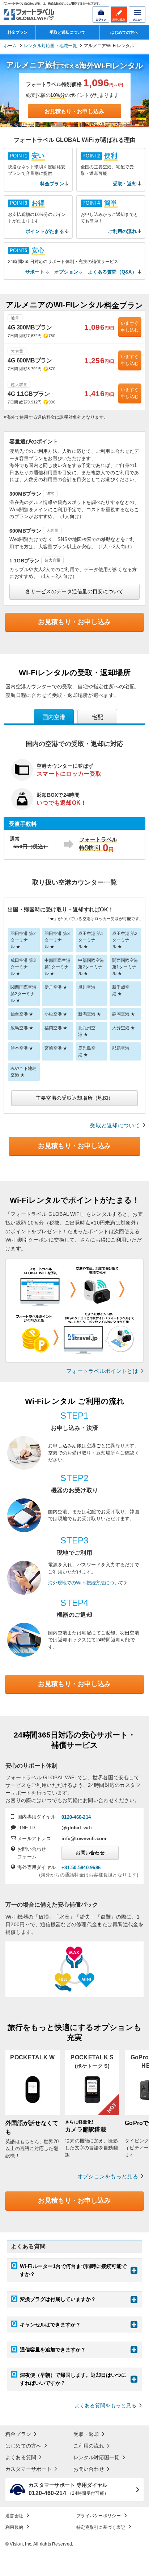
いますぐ (130, 327)
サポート (35, 272)
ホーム (10, 46)
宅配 (97, 717)
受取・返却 (125, 184)
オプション (66, 272)
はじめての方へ (124, 32)
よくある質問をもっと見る (105, 2406)
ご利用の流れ (122, 231)
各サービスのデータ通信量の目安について (74, 591)
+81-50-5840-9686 (81, 1868)
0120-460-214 (76, 1817)
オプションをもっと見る (108, 2176)
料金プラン (18, 32)
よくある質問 (21, 2457)
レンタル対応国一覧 (97, 2457)
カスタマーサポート (29, 2469)
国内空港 (54, 717)
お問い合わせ (90, 1853)
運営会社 (14, 2516)
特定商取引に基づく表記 (101, 2527)
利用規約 (14, 2527)
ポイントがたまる (45, 231)
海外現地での (86, 1583)
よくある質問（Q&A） (112, 272)
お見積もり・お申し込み (74, 111)
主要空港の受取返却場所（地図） (74, 1098)
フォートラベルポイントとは (102, 1371)
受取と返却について (67, 32)
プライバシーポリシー (99, 2516)
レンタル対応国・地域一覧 (50, 46)
